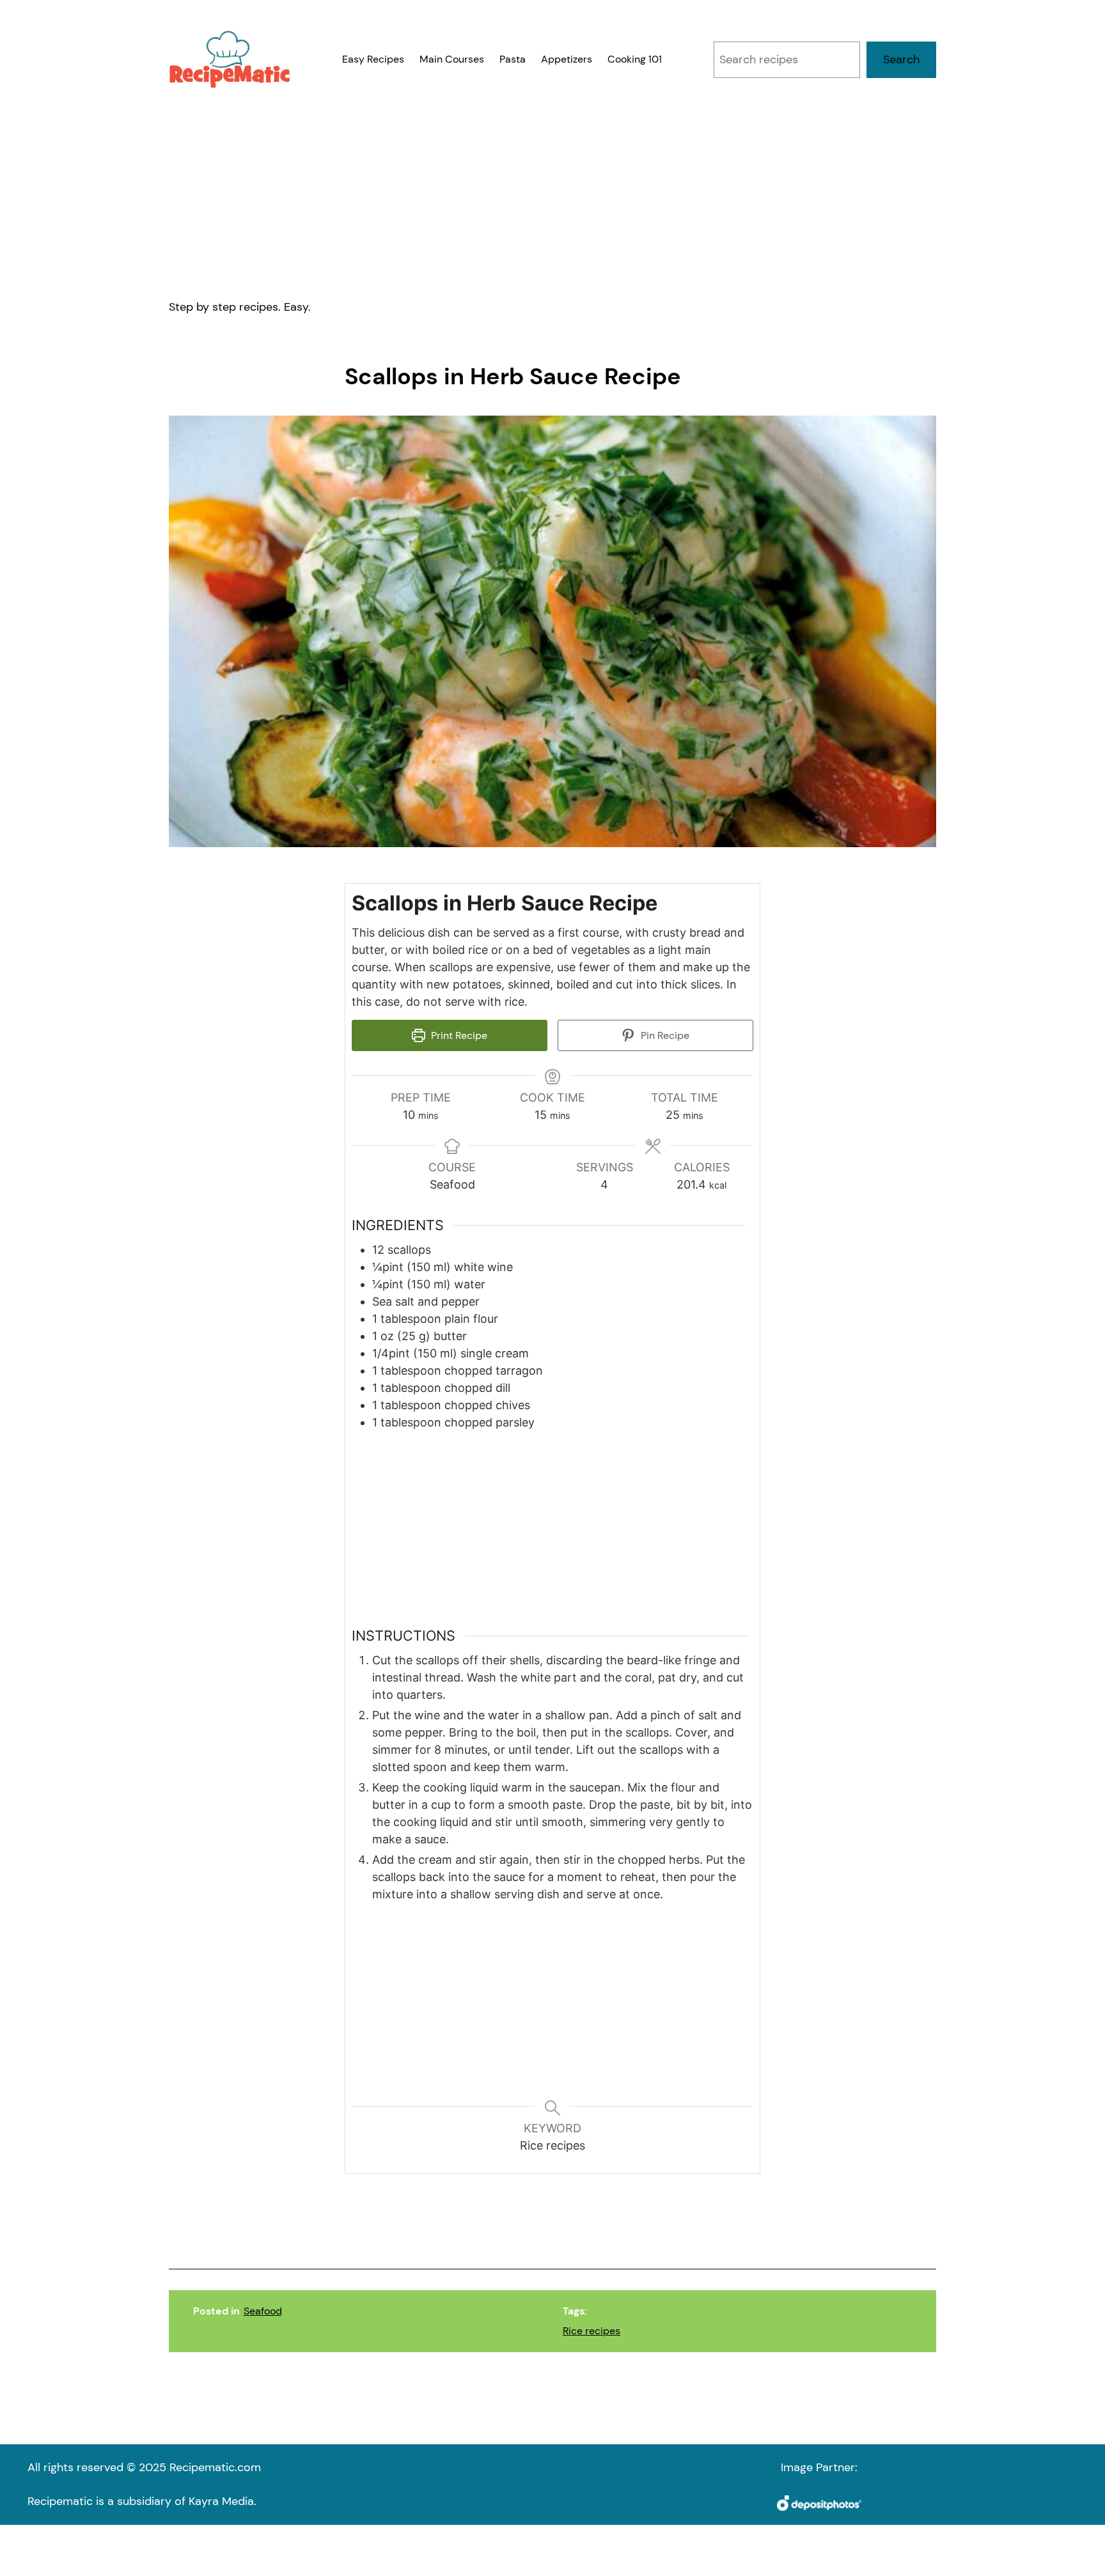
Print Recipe (458, 1035)
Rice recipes (592, 2331)
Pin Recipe (664, 1035)
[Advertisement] (552, 193)
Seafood (263, 2311)
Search (901, 59)
